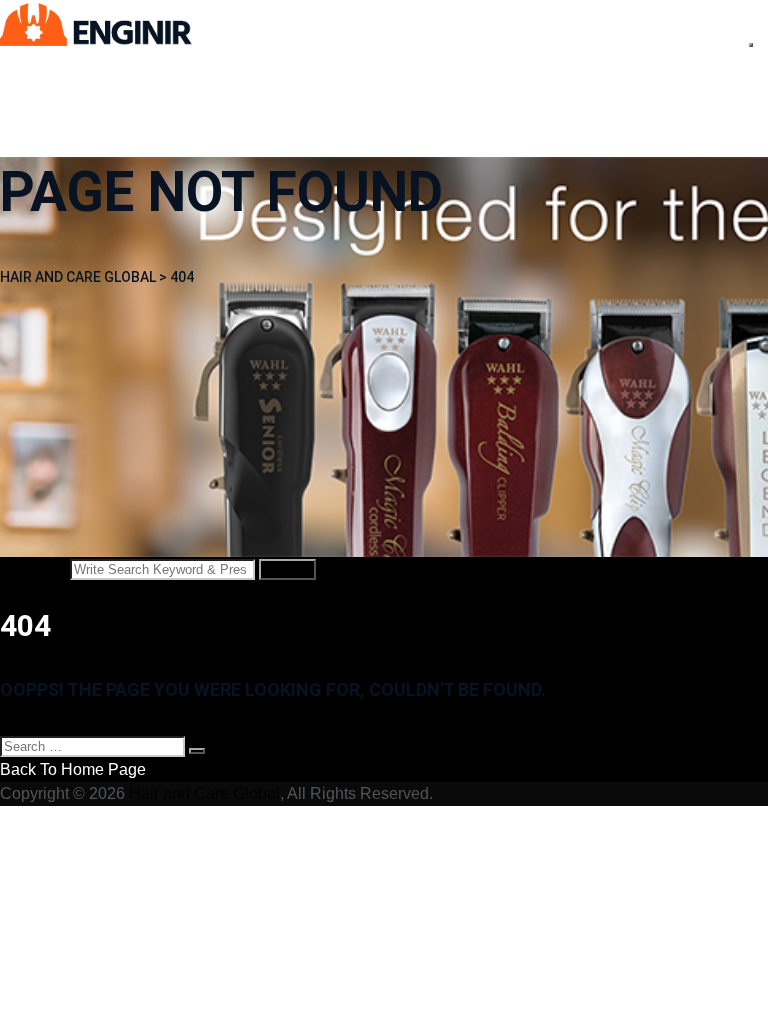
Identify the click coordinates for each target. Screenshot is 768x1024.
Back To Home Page (73, 769)
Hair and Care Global (204, 793)
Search (287, 569)
